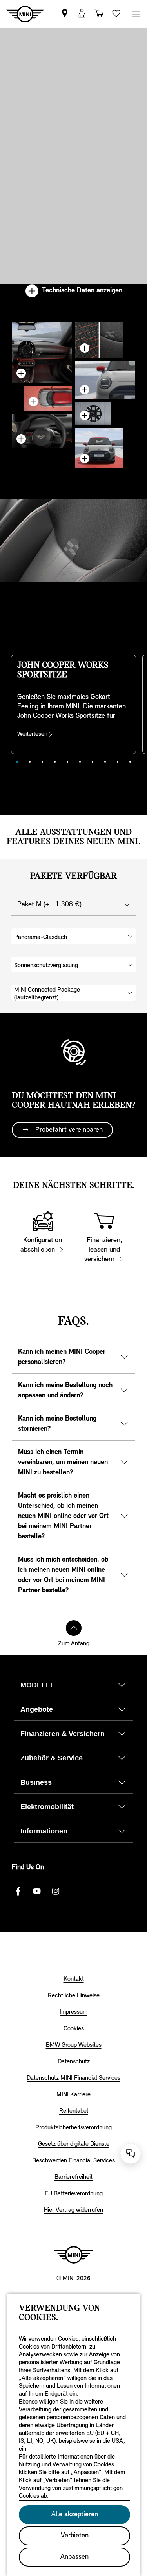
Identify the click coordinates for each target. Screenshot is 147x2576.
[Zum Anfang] (74, 1628)
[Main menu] (136, 14)
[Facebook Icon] (18, 1891)
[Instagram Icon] (56, 1891)
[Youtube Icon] (37, 1891)
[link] (65, 14)
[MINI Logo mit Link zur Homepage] (74, 2255)
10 (130, 762)
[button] (82, 14)
